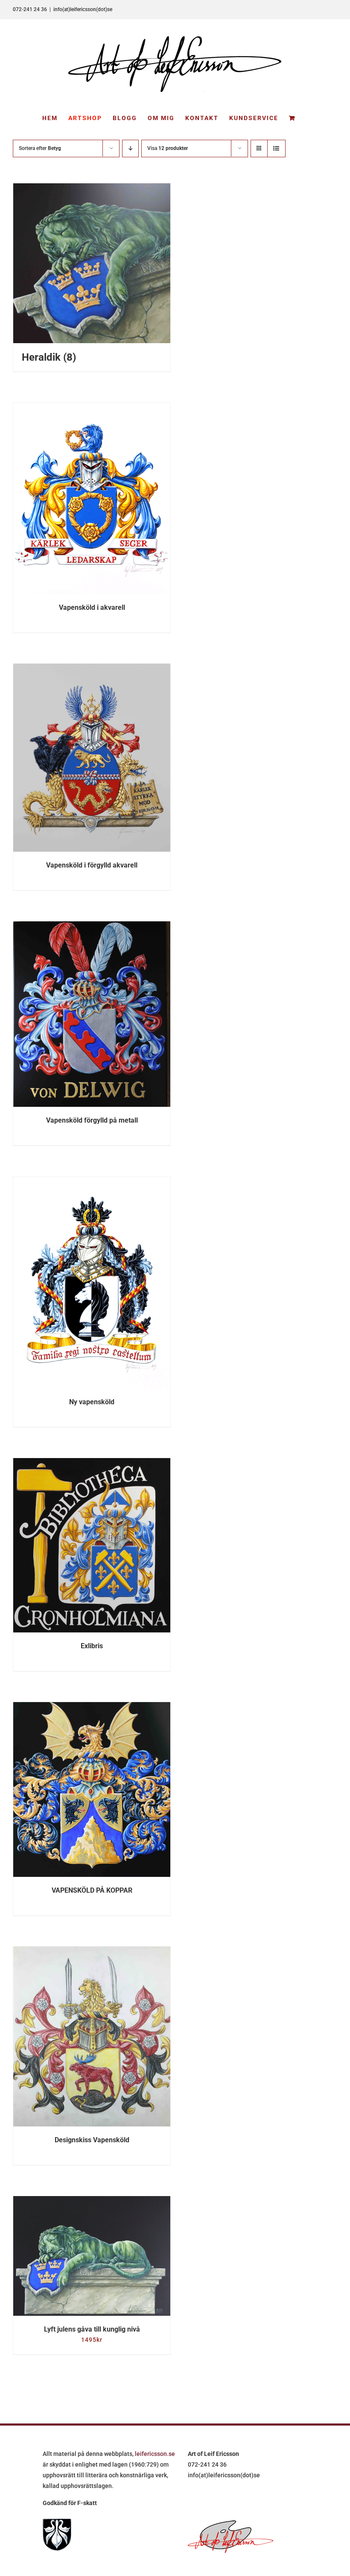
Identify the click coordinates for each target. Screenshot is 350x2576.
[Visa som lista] (276, 149)
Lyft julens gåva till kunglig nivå (92, 2329)
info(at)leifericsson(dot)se (83, 9)
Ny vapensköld (92, 1402)
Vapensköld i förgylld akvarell (92, 865)
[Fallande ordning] (130, 149)
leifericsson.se (155, 2454)
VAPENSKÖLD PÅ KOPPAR (92, 1890)
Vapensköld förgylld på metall (92, 1120)
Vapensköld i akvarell (92, 607)
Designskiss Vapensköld (92, 2140)
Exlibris (92, 1646)
